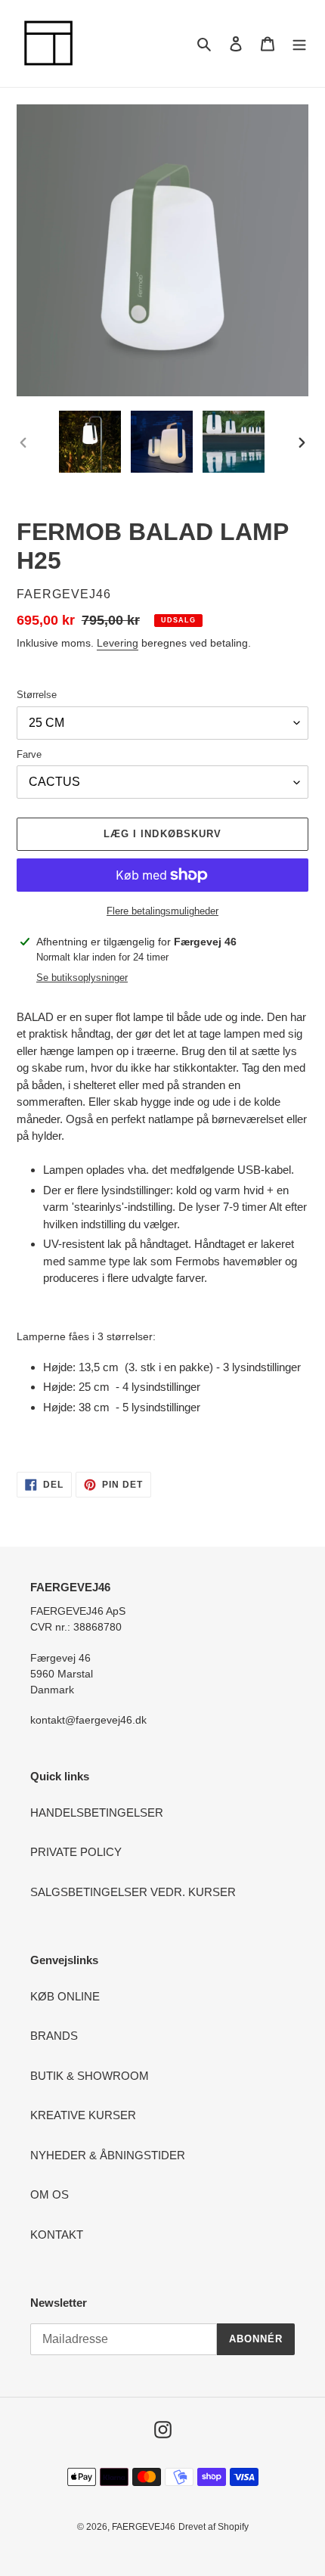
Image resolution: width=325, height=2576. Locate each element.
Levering (118, 643)
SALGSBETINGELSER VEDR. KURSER (133, 1892)
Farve (29, 754)
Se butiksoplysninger (82, 978)
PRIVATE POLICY (76, 1852)
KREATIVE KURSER (83, 2115)
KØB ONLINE (65, 1996)
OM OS (50, 2194)
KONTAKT (57, 2235)
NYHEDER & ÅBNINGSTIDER (108, 2155)
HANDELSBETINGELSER (97, 1813)
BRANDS (54, 2036)
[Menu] (299, 43)
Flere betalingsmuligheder (162, 911)
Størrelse (37, 695)
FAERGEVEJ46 (144, 2527)
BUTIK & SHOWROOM (90, 2076)
